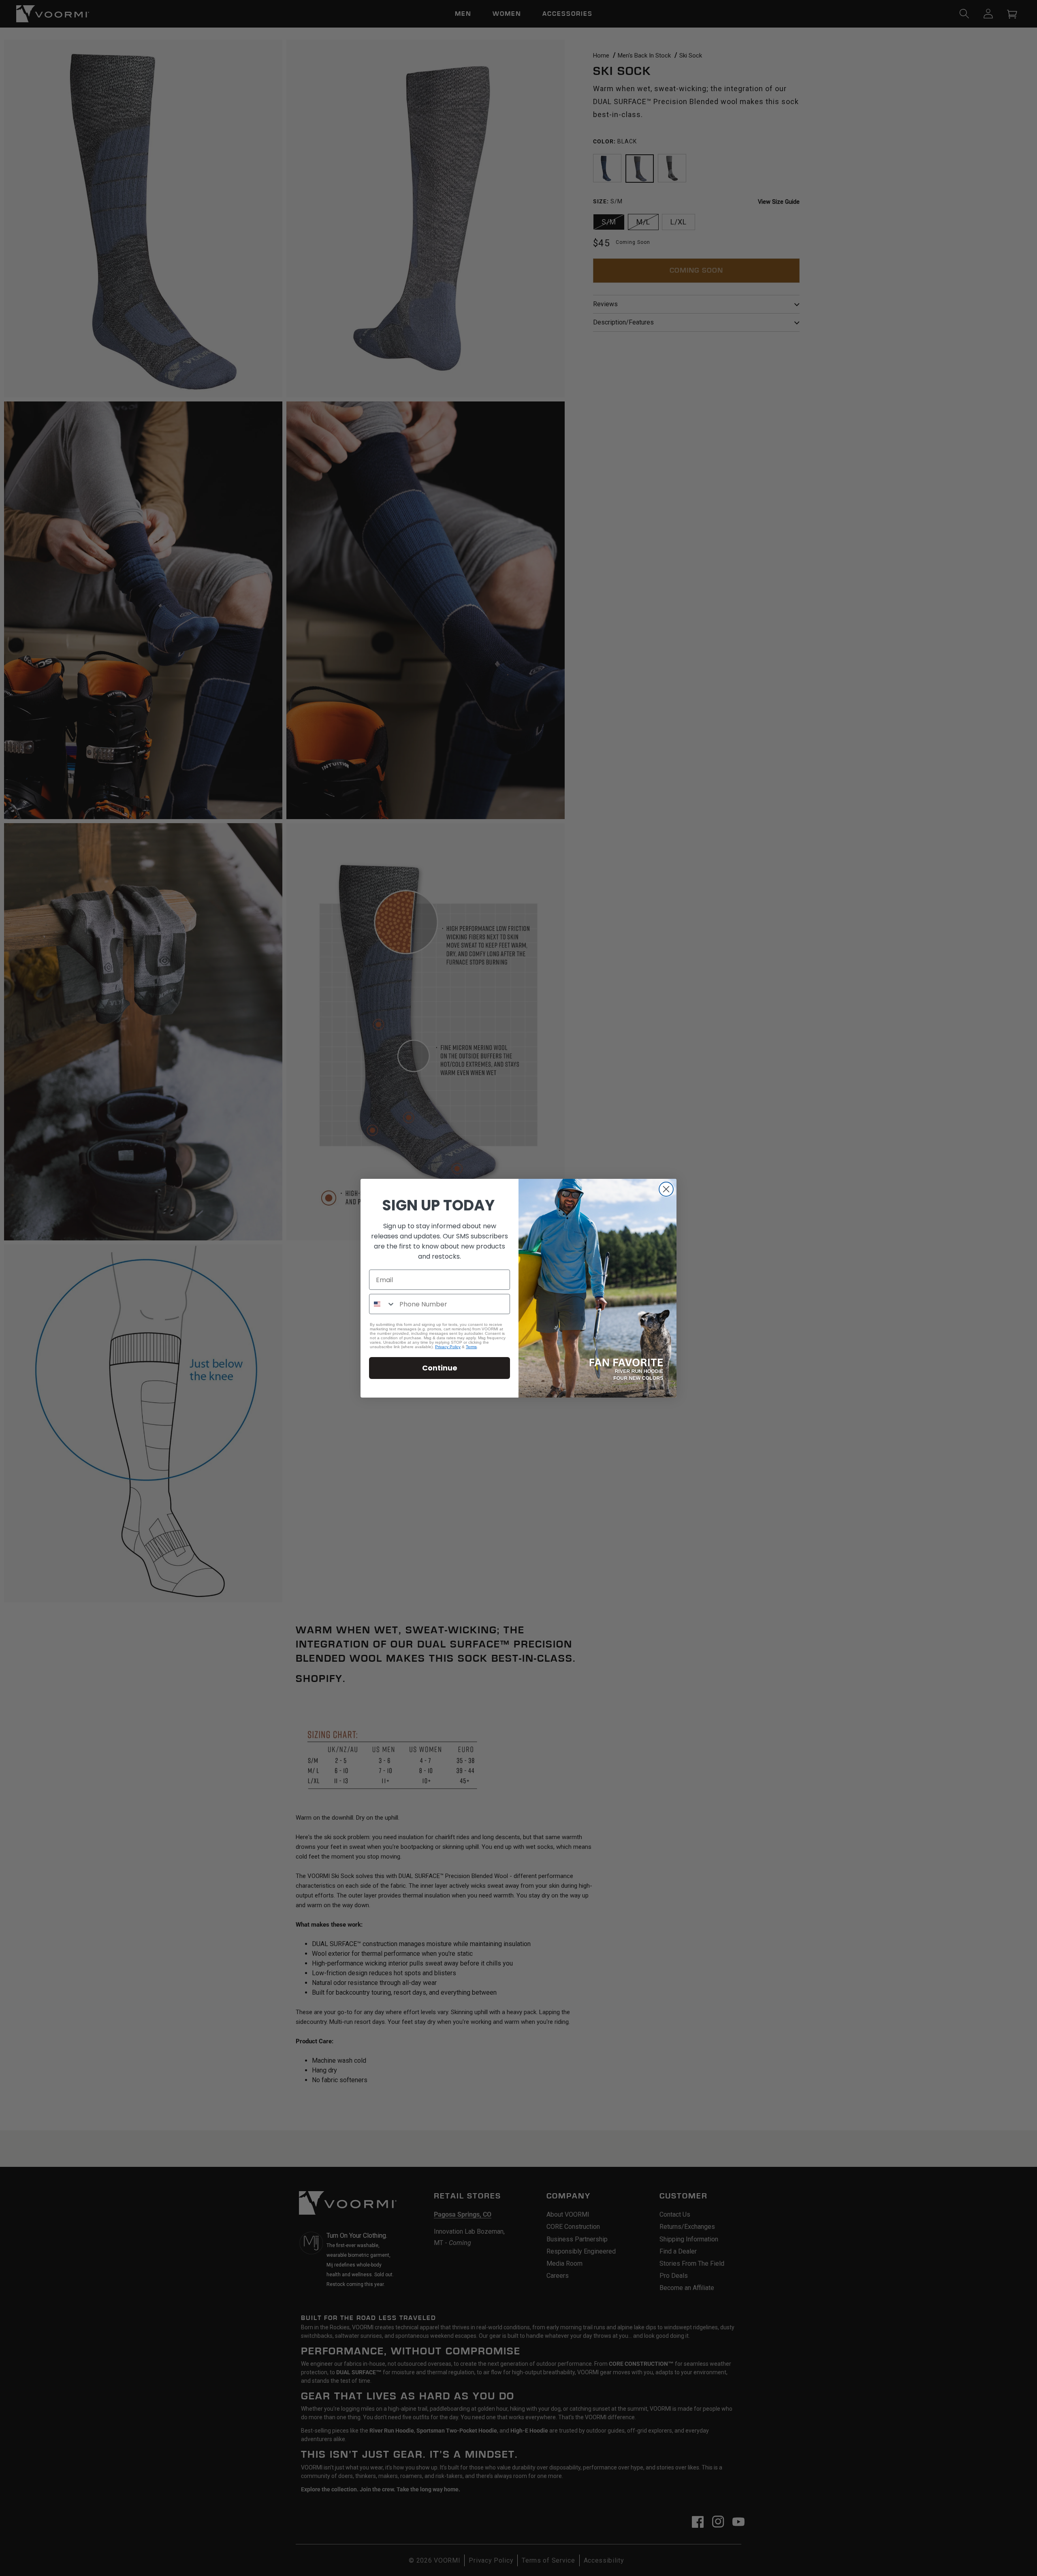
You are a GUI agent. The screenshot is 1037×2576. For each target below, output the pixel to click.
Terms (471, 1347)
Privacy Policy (448, 1347)
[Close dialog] (666, 1189)
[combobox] (382, 1304)
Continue (440, 1368)
